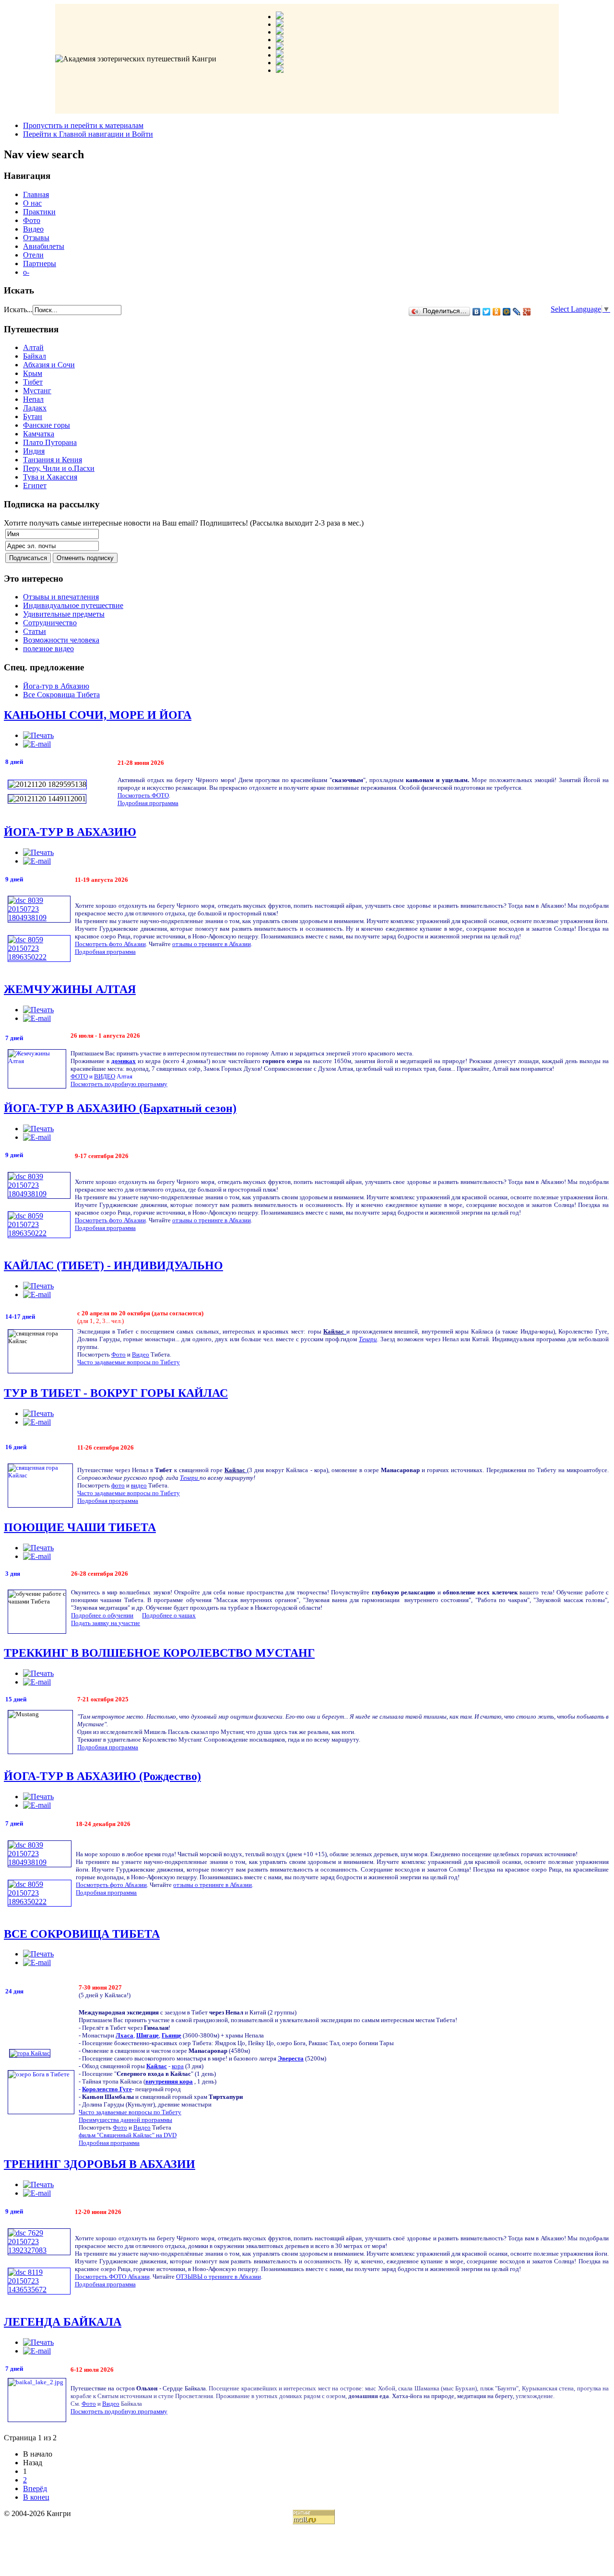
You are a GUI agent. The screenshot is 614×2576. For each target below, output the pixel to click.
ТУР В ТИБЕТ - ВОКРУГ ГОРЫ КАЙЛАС (116, 1393)
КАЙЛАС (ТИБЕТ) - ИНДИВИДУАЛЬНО (113, 1265)
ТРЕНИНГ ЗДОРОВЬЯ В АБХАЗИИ (100, 2164)
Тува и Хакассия (50, 477)
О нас (32, 203)
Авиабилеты (44, 246)
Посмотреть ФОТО (143, 795)
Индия (34, 451)
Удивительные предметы (64, 614)
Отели (33, 255)
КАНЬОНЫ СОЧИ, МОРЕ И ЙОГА (98, 715)
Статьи (35, 631)
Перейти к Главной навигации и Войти (88, 134)
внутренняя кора (169, 2081)
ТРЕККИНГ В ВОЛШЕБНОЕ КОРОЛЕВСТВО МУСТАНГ (159, 1653)
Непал (33, 399)
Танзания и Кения (53, 460)
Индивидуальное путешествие (73, 605)
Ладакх (35, 408)
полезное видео (48, 649)
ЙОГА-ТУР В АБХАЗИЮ (70, 832)
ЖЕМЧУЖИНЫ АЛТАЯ (70, 989)
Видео (33, 229)
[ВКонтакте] (477, 312)
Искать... (18, 310)
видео (139, 1485)
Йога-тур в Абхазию (56, 686)
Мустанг (37, 391)
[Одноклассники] (497, 312)
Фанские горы (47, 425)
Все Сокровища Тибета (61, 695)
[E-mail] (37, 744)
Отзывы (36, 238)
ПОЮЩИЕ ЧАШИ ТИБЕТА (80, 1527)
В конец (36, 2497)
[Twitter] (487, 312)
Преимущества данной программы (125, 2120)
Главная (36, 194)
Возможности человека (61, 640)
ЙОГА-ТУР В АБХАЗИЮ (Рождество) (102, 1776)
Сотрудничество (50, 623)
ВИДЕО (105, 1076)
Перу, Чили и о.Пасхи (59, 468)
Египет (35, 486)
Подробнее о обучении (102, 1615)
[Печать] (38, 735)
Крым (33, 373)
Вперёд (35, 2488)
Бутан (33, 416)
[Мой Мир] (507, 312)
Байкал (35, 356)
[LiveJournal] (517, 312)
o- (26, 272)
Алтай (33, 347)
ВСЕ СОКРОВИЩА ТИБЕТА (82, 1934)
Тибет (33, 382)
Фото (32, 220)
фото (118, 1485)
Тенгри (368, 1339)
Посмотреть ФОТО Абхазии (112, 2277)
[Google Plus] (527, 312)
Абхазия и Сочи (49, 365)
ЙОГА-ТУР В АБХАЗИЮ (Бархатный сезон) (120, 1108)
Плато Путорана (50, 442)
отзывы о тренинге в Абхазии (212, 944)
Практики (39, 212)
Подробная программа (148, 803)
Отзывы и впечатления (61, 597)
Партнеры (40, 263)
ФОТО (79, 1076)
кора (178, 2066)
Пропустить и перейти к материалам (83, 125)
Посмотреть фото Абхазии (110, 944)
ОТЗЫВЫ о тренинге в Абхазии (218, 2277)
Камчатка (39, 434)
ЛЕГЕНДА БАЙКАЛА (63, 2322)
